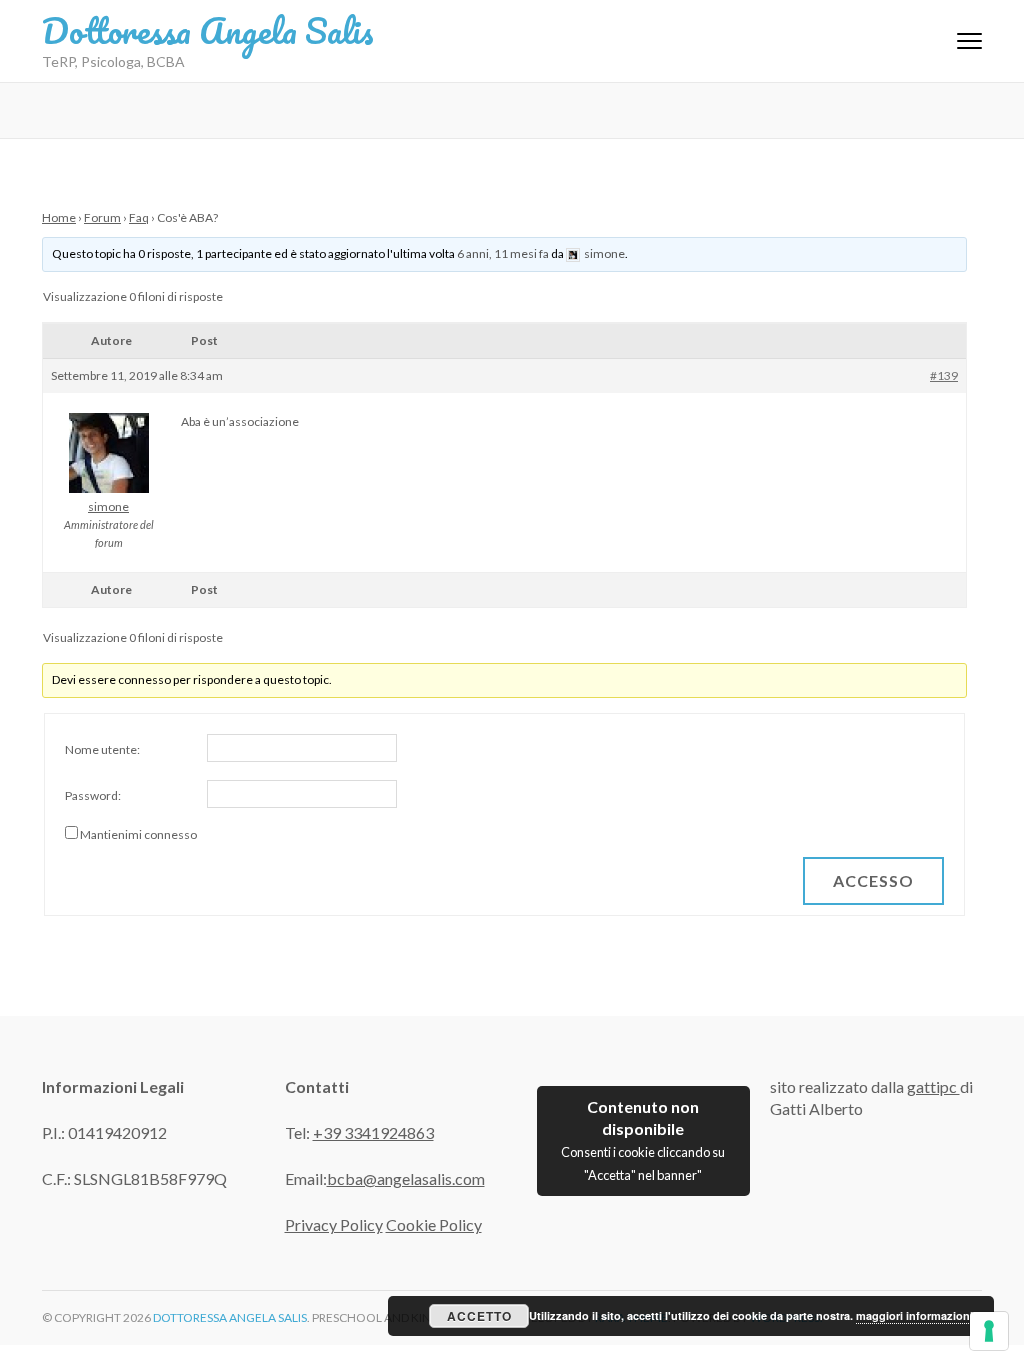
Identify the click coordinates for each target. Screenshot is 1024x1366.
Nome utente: (102, 749)
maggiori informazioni (914, 1315)
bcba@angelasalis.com (406, 1178)
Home (59, 217)
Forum (102, 217)
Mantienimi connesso (138, 834)
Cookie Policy (434, 1224)
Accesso (873, 880)
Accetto (479, 1316)
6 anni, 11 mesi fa (503, 253)
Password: (93, 795)
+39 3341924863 (373, 1132)
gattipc (933, 1086)
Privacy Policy (334, 1224)
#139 (944, 375)
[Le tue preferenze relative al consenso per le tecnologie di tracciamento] (989, 1331)
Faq (139, 217)
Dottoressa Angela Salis (208, 30)
